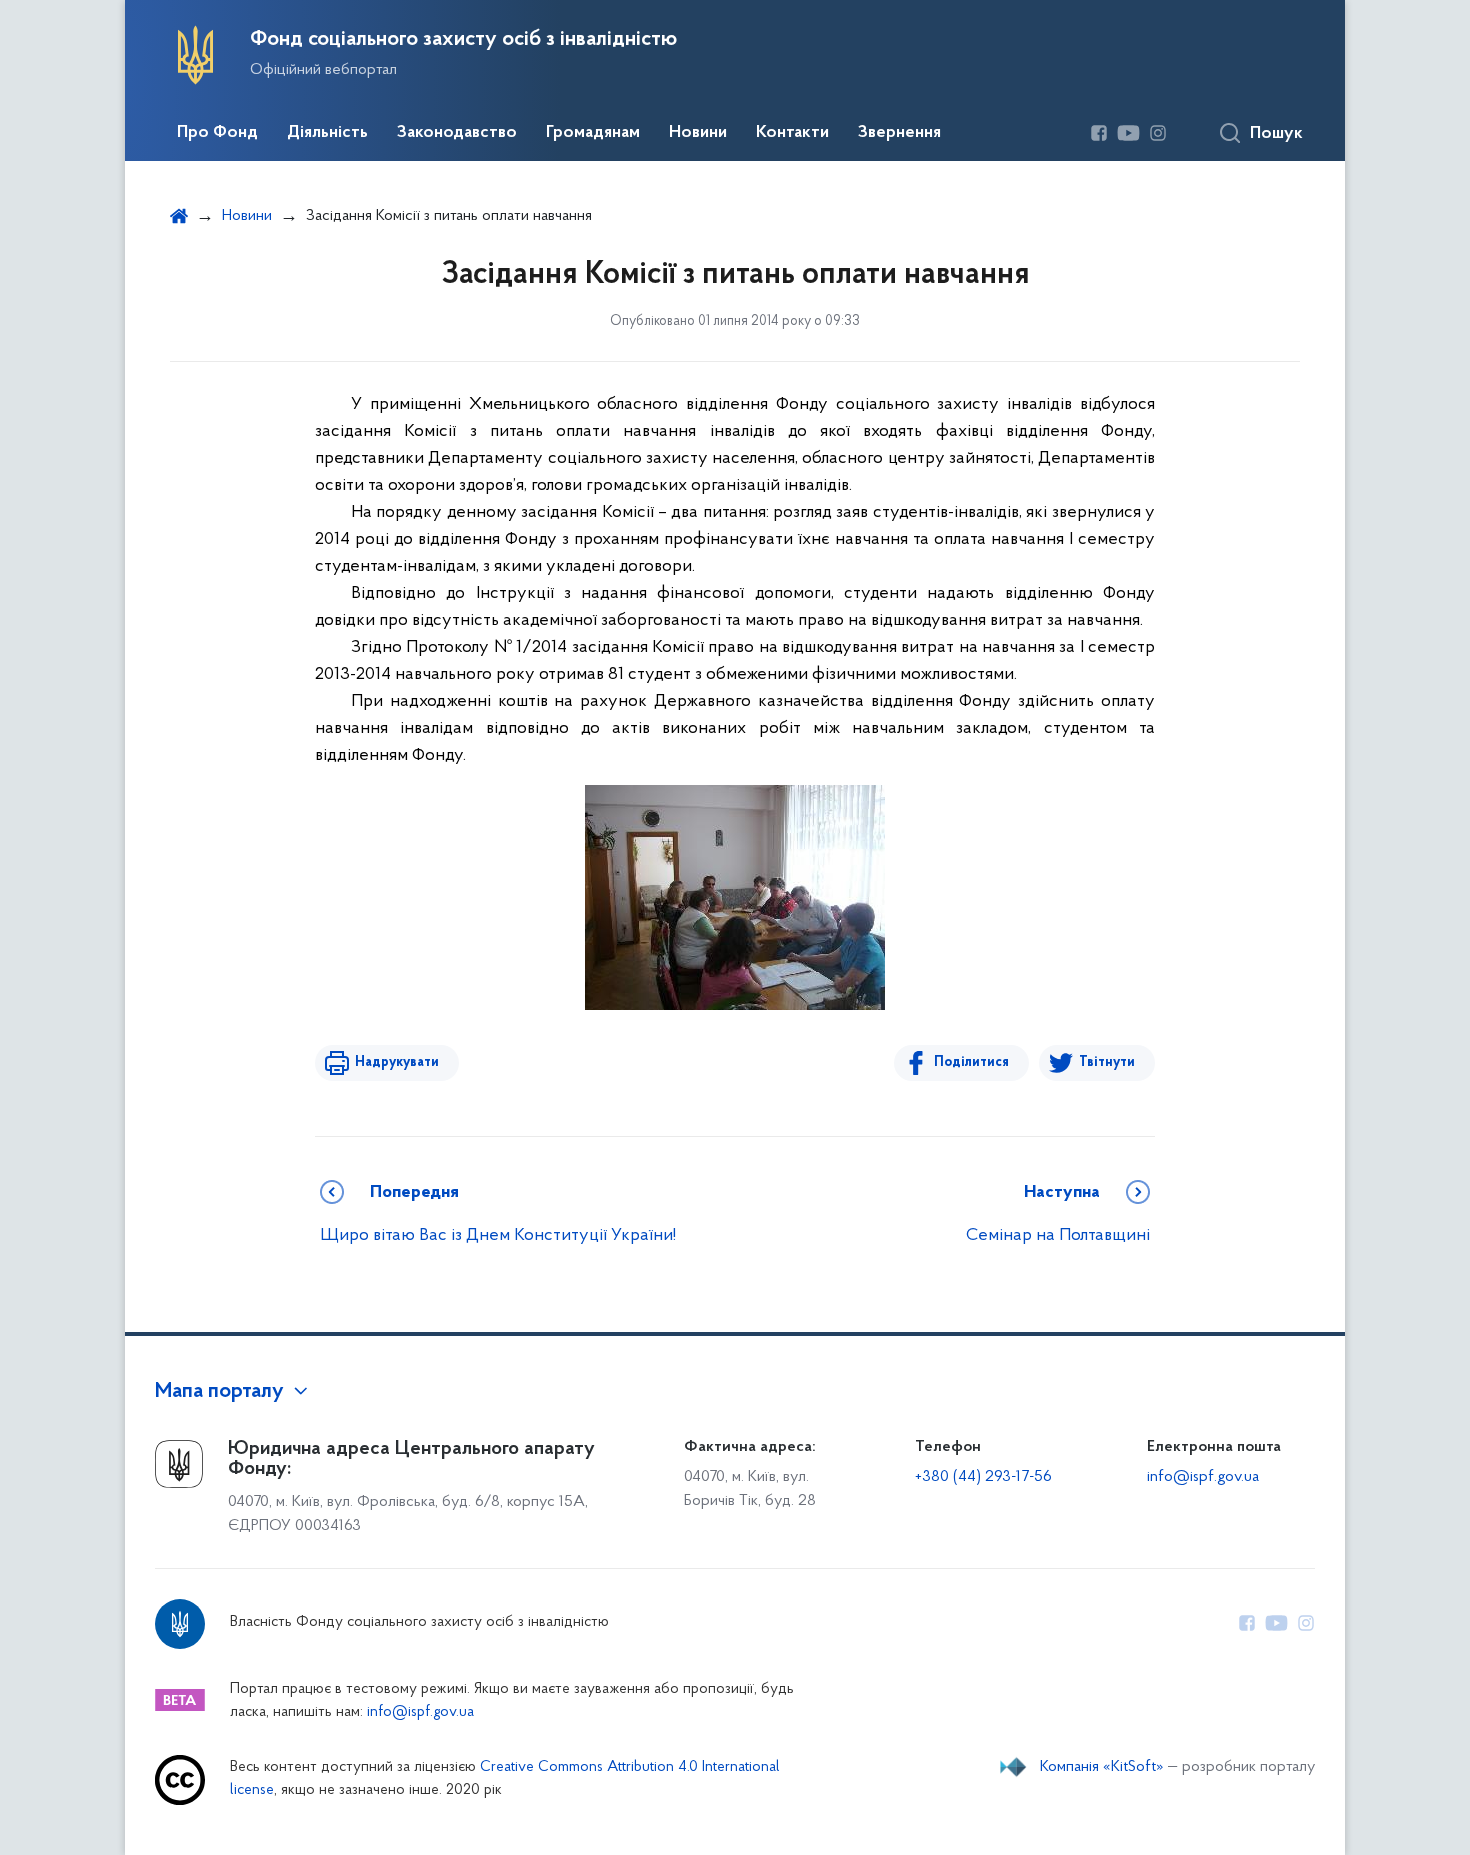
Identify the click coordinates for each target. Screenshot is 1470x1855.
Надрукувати (397, 1062)
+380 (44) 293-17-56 (983, 1477)
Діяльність (327, 133)
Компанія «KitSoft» (1102, 1767)
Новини (698, 133)
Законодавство (457, 133)
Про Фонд (217, 133)
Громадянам (593, 133)
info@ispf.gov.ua (1203, 1477)
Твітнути (1107, 1062)
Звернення (899, 133)
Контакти (792, 133)
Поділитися (971, 1062)
